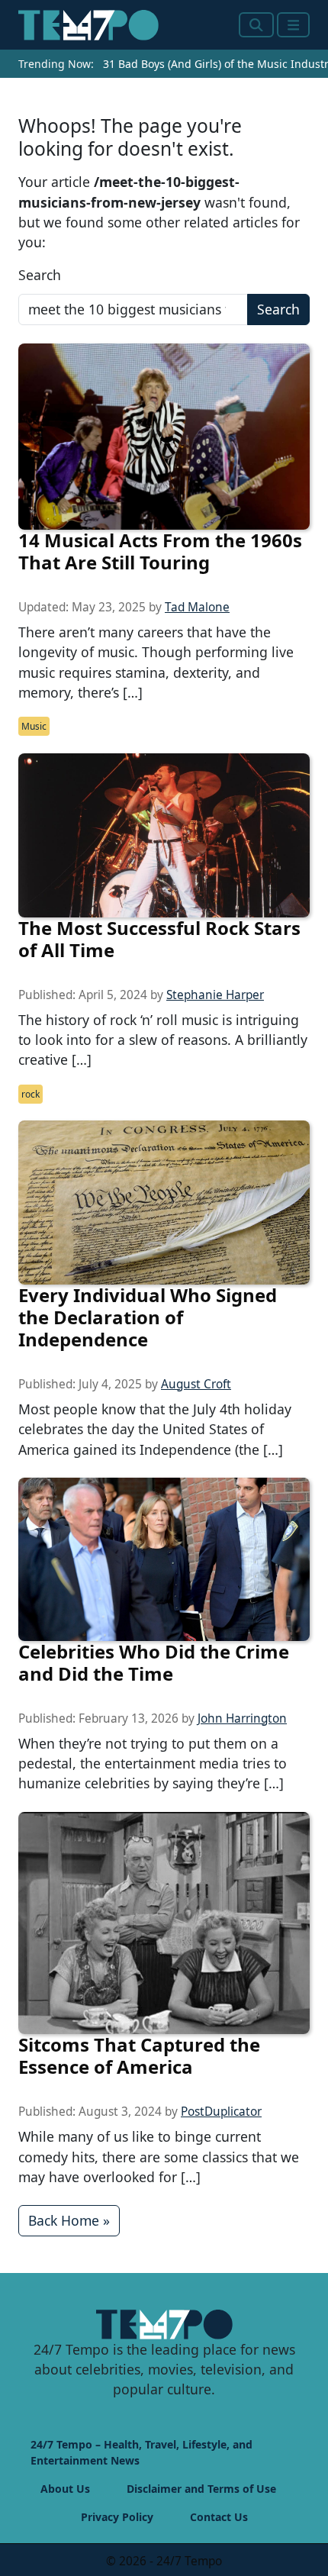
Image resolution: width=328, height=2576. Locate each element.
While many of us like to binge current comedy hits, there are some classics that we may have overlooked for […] (159, 2157)
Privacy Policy (117, 2517)
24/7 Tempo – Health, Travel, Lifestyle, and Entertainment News (141, 2452)
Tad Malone (197, 607)
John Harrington (242, 1718)
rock (31, 1094)
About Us (65, 2489)
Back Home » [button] (69, 2220)
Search (40, 275)
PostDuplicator (221, 2112)
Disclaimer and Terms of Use (201, 2489)
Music (34, 726)
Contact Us (219, 2517)
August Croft (196, 1384)
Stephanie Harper (215, 995)
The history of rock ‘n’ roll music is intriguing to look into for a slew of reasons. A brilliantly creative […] (163, 1040)
